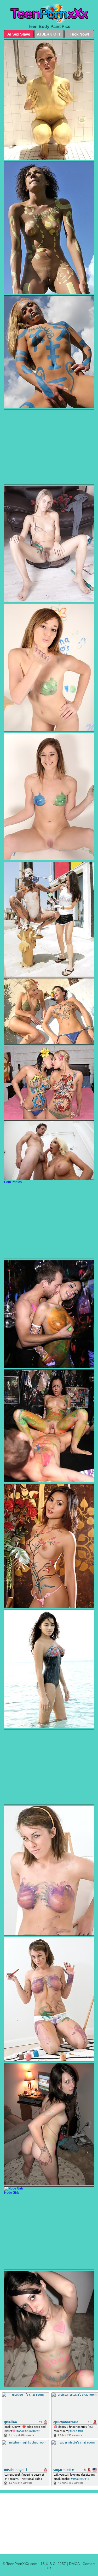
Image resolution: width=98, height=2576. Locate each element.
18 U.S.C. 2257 (53, 2564)
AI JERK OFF (49, 34)
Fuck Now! (79, 34)
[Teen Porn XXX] (49, 13)
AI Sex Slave (19, 34)
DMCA (74, 2564)
